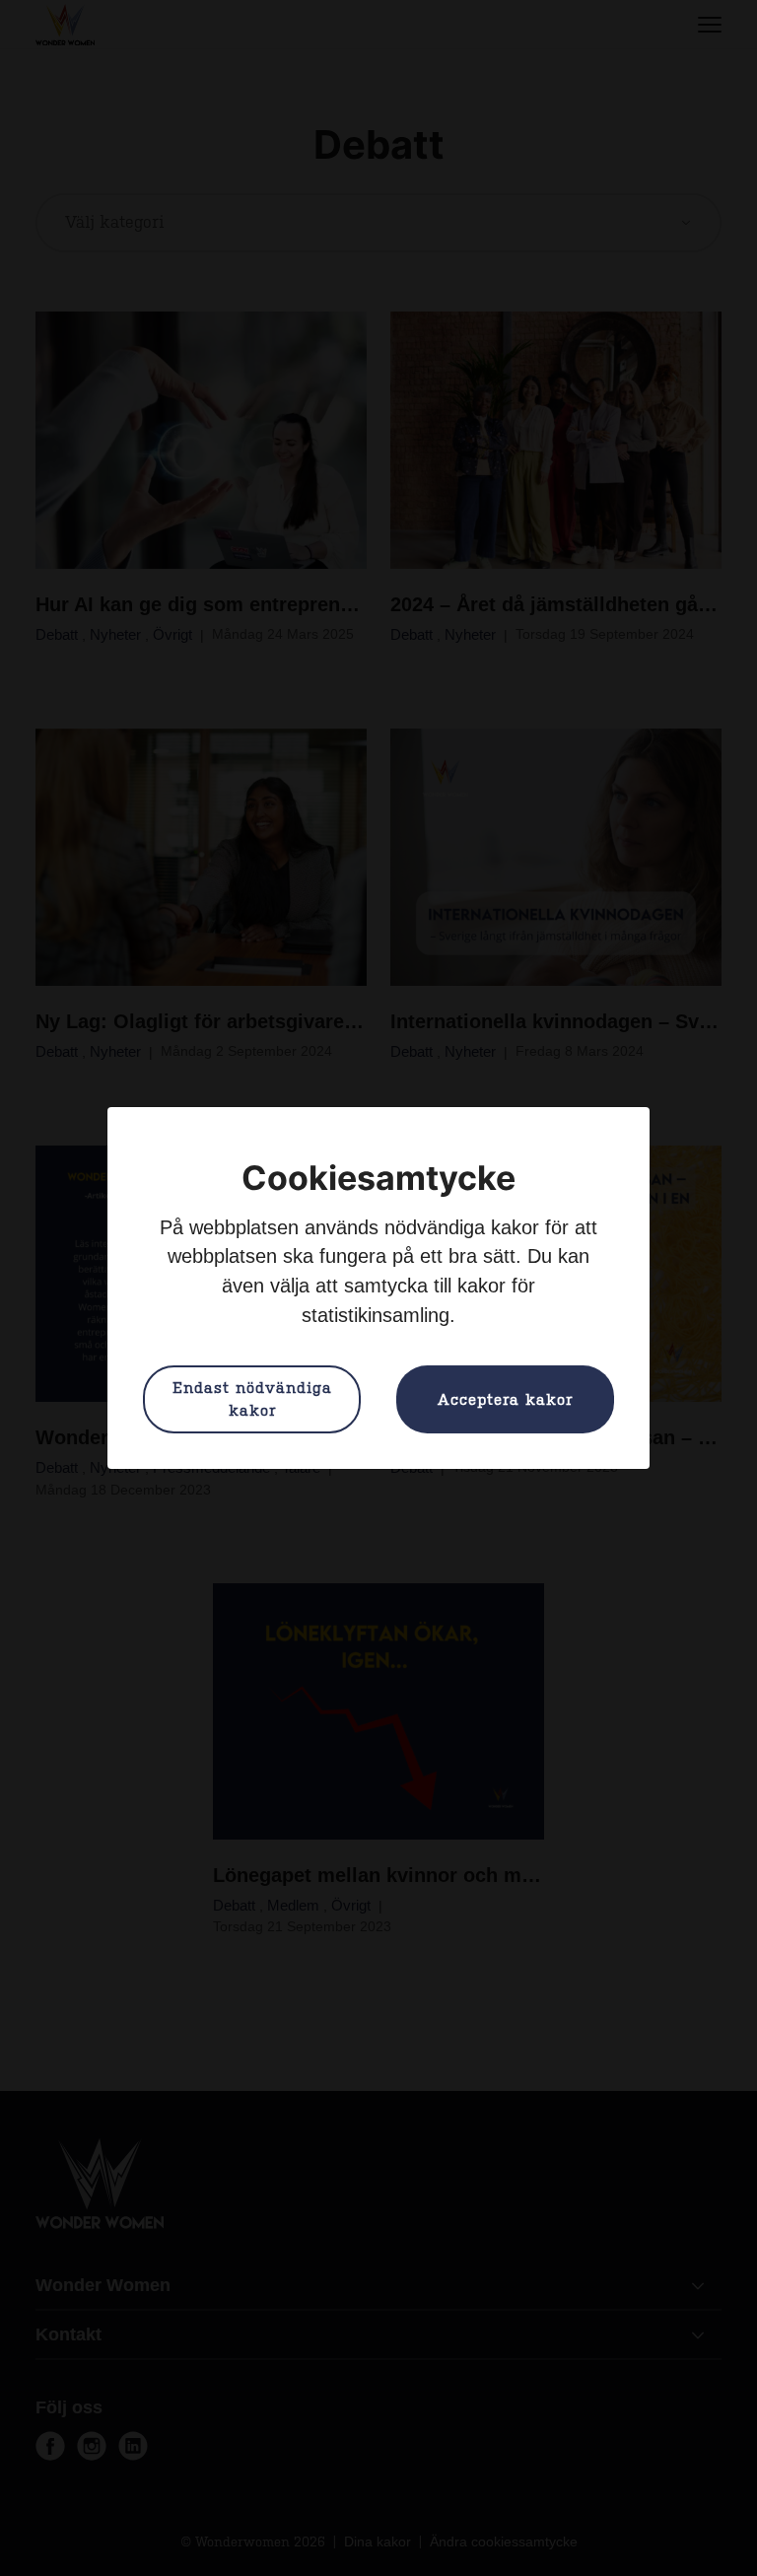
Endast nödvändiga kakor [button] (252, 1399)
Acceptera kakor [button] (505, 1400)
